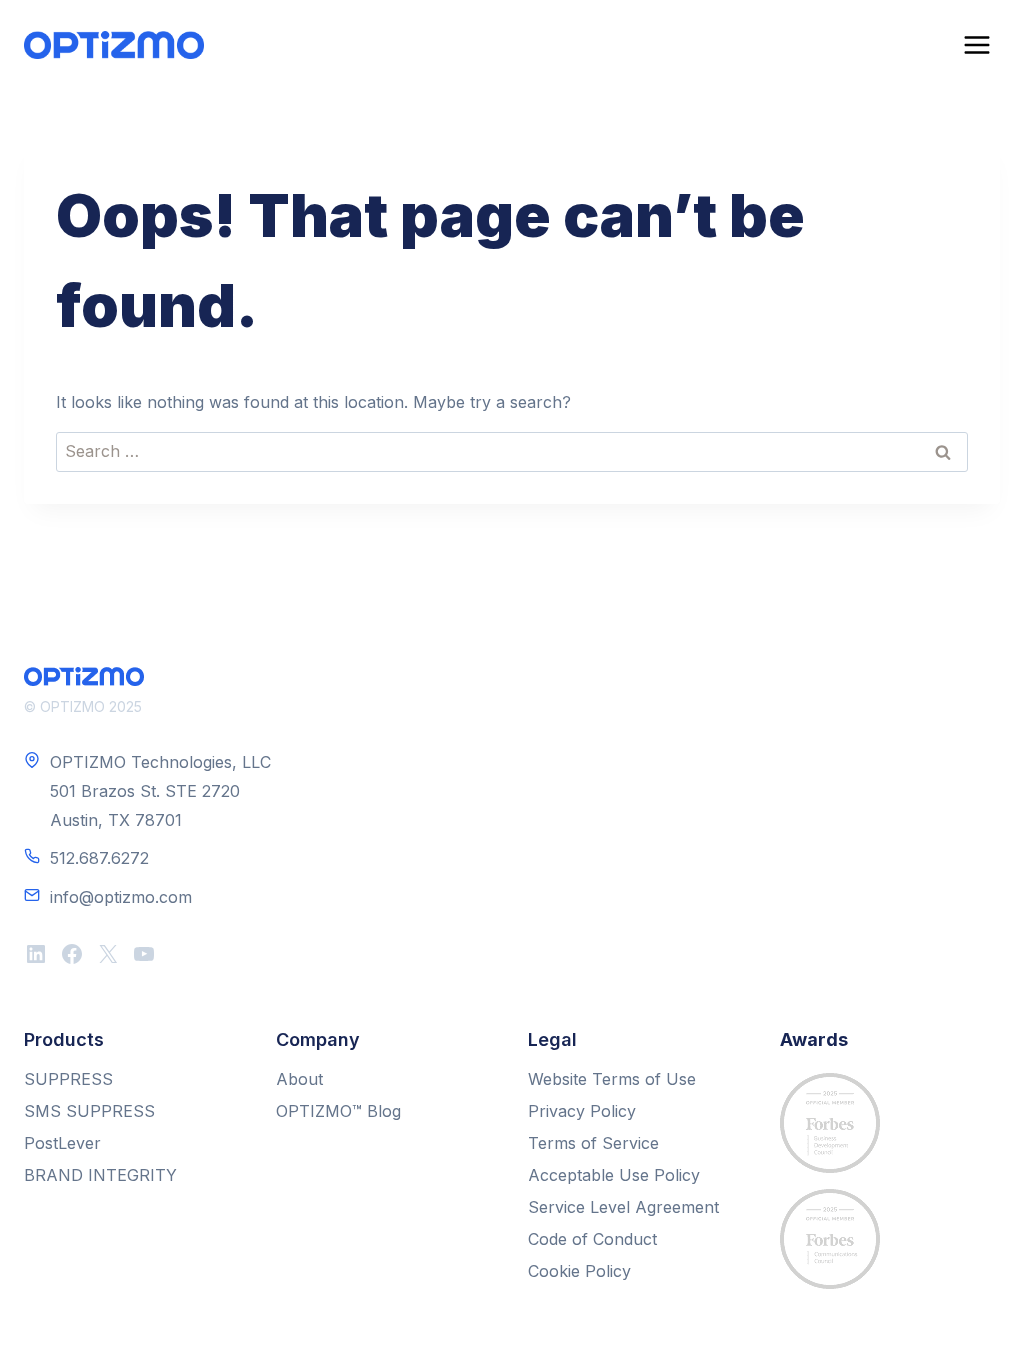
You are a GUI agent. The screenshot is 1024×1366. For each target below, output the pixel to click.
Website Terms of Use (612, 1079)
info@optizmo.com (121, 897)
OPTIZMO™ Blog (338, 1111)
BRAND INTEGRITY (100, 1175)
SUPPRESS (68, 1079)
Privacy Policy (582, 1111)
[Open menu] (976, 44)
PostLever (62, 1143)
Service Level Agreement (623, 1207)
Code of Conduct (592, 1239)
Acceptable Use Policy (614, 1175)
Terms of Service (593, 1143)
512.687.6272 (99, 858)
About (299, 1079)
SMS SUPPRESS (89, 1111)
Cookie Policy (579, 1271)
